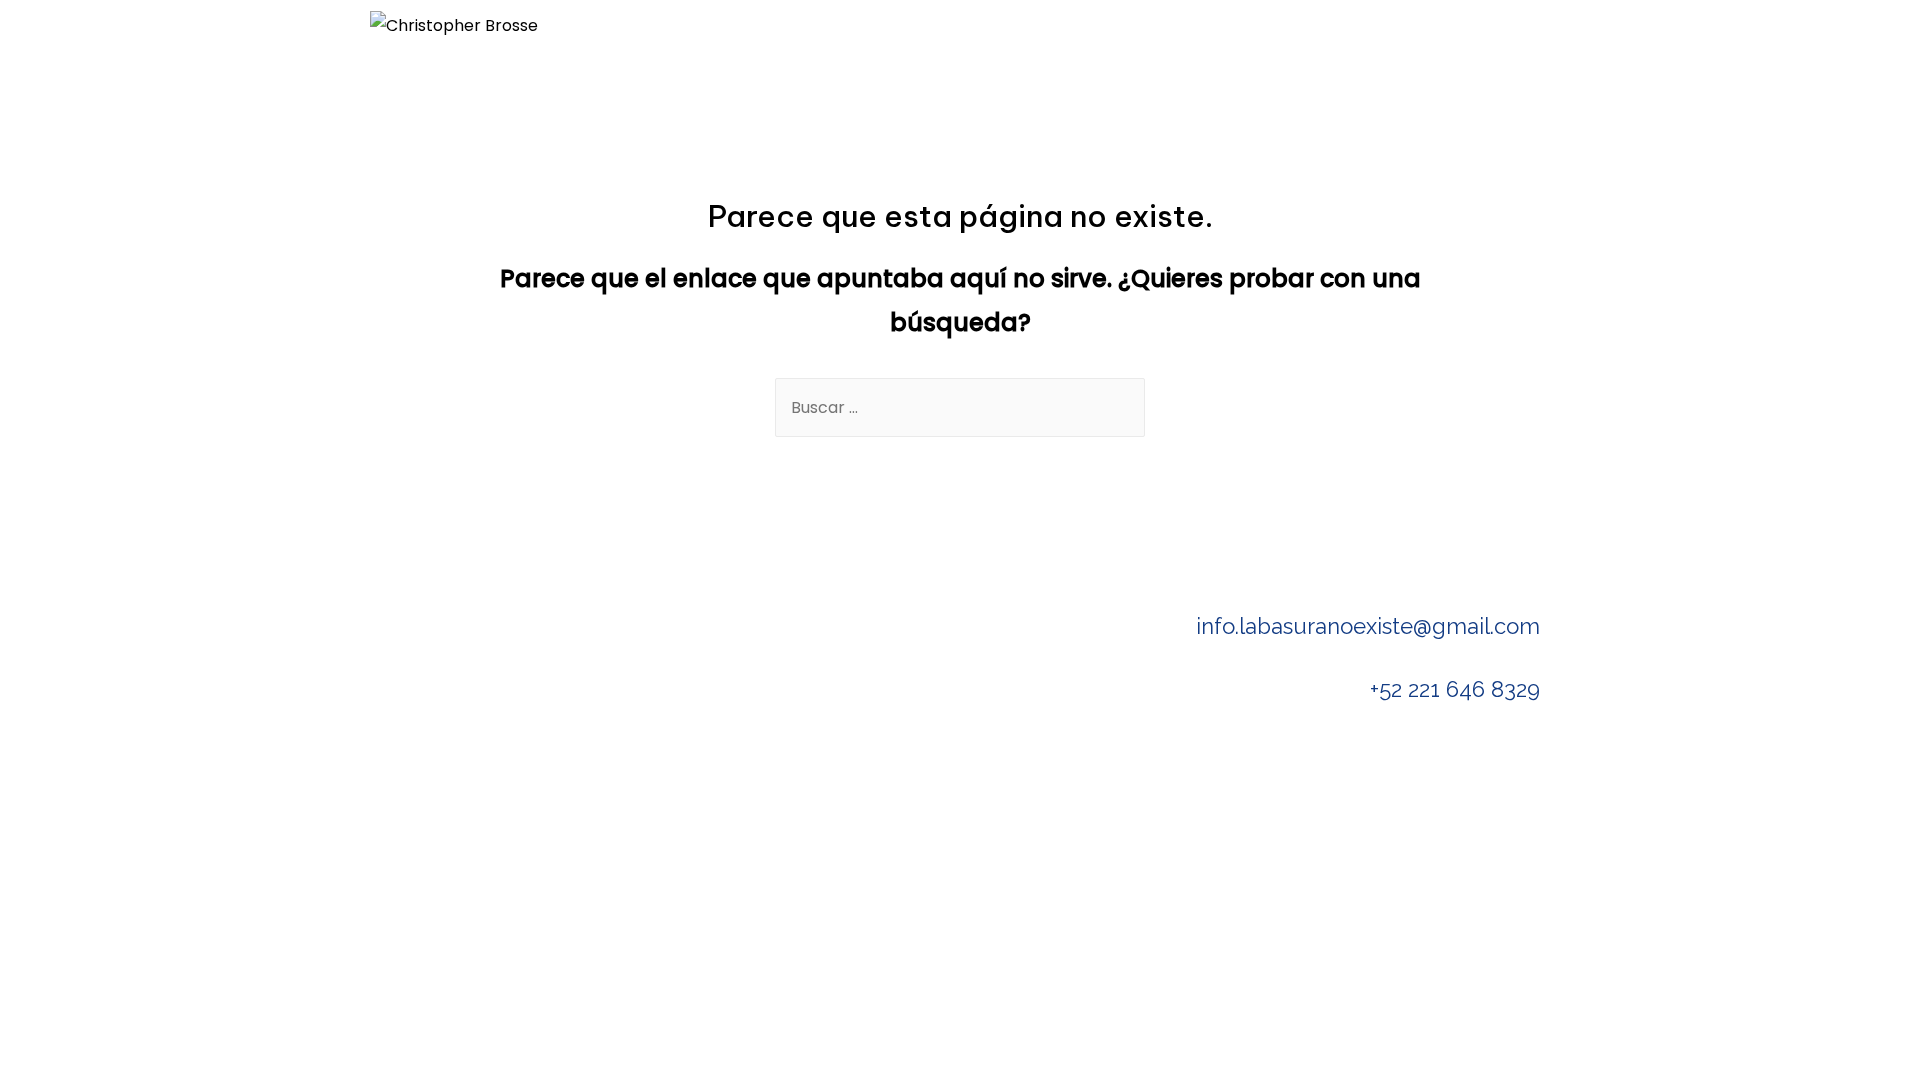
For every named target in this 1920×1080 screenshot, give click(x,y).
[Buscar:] (960, 407)
